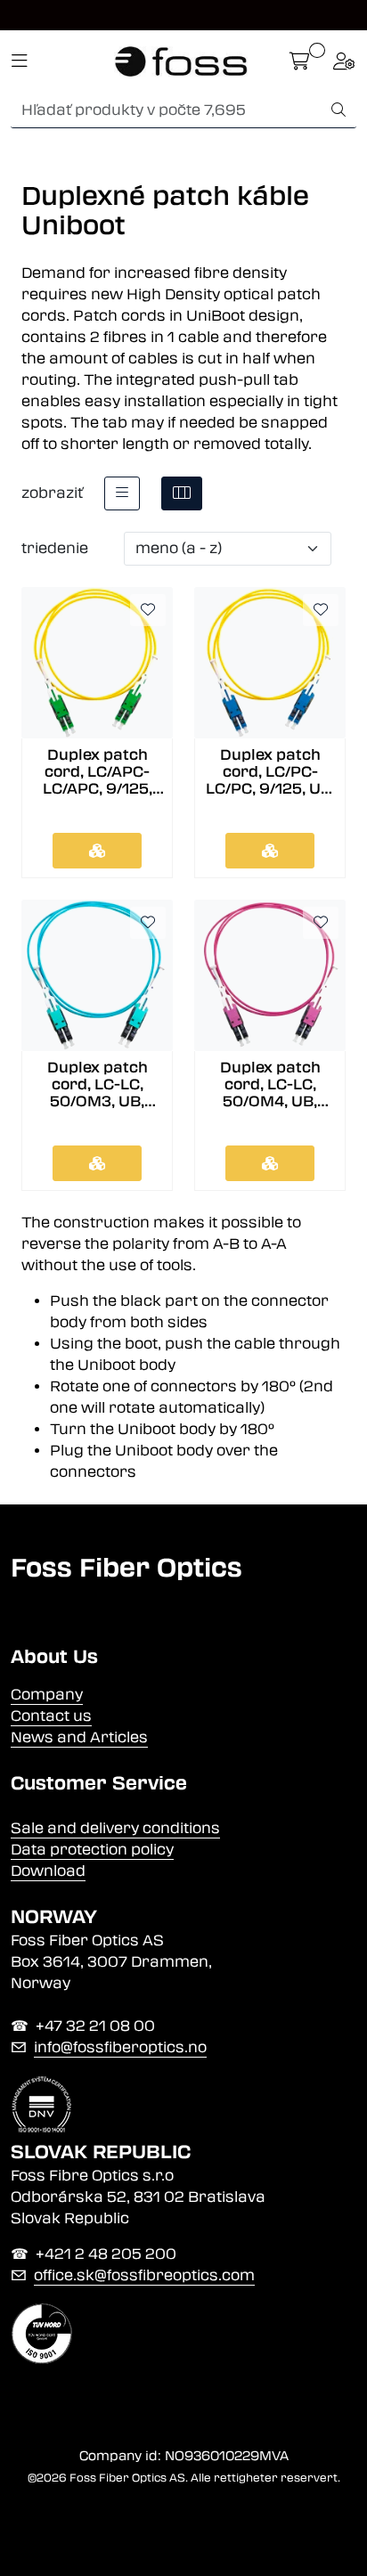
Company (47, 1695)
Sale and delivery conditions (115, 1828)
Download (48, 1871)
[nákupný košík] (300, 61)
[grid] (182, 493)
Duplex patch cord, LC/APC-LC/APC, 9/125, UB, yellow (98, 772)
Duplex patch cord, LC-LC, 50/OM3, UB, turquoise (98, 1085)
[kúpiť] (97, 851)
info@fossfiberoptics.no (120, 2047)
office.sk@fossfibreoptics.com (144, 2275)
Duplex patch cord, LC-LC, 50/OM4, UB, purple (270, 1085)
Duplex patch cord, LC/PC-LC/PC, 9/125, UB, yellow (270, 772)
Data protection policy (92, 1850)
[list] (122, 493)
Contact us (51, 1716)
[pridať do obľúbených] (148, 610)
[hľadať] (338, 110)
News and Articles (79, 1737)
